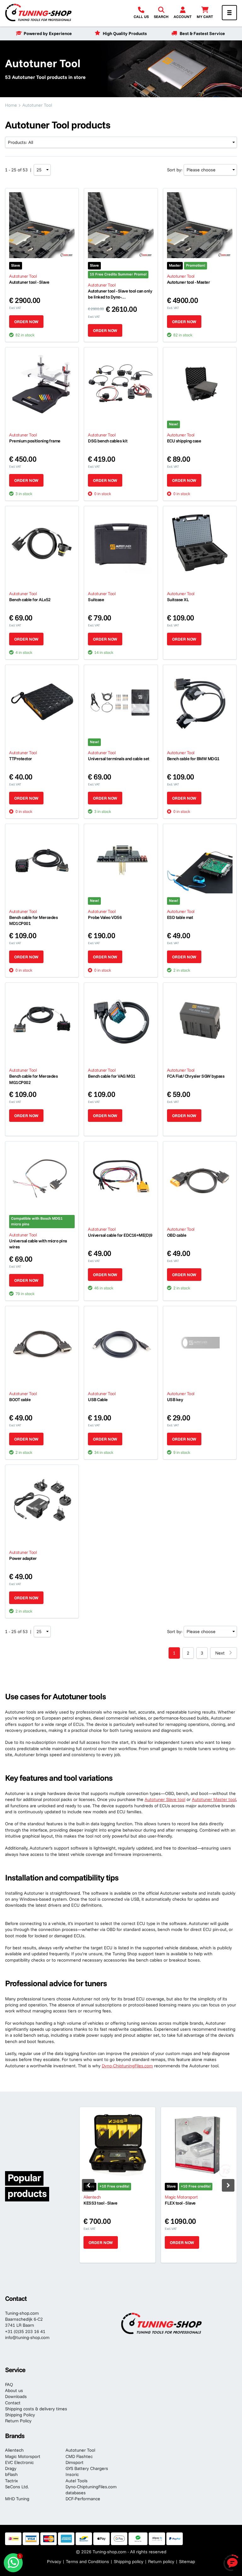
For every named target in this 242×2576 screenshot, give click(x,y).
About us (14, 2390)
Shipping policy (129, 2561)
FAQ (9, 2384)
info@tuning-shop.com (27, 2337)
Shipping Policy (20, 2415)
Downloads (16, 2396)
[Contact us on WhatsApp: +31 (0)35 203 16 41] (13, 2563)
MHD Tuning (17, 2499)
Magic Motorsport (23, 2456)
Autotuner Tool (80, 2450)
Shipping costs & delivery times (36, 2409)
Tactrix (12, 2481)
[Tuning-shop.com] (38, 12)
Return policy (161, 2561)
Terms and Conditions (87, 2561)
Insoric (72, 2474)
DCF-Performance (83, 2499)
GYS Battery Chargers (87, 2468)
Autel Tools (77, 2481)
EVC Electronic (19, 2462)
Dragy (11, 2468)
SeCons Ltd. (17, 2487)
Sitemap (187, 2561)
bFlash (11, 2474)
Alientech (14, 2450)
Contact (13, 2403)
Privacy (54, 2561)
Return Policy (18, 2421)
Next (220, 1653)
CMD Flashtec (79, 2456)
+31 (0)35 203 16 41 (25, 2331)
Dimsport (75, 2462)
